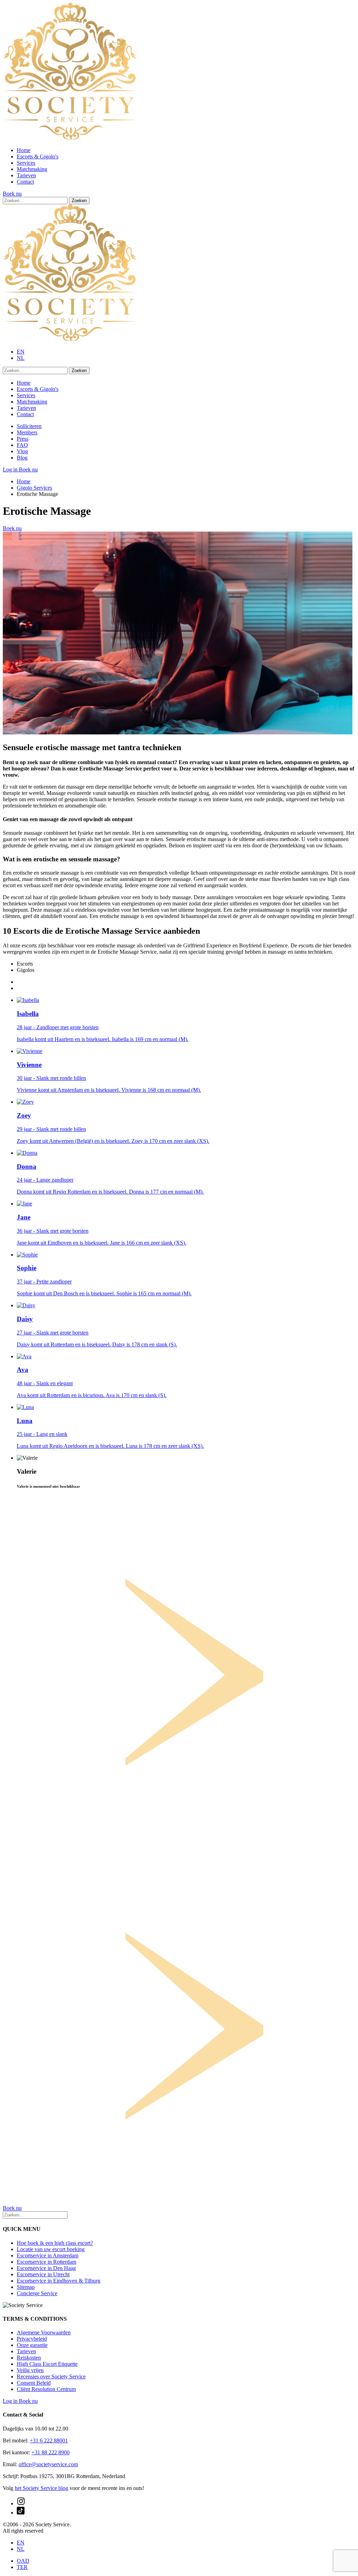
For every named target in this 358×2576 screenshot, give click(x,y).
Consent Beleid (34, 2383)
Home (24, 150)
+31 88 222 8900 (51, 2452)
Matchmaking (32, 169)
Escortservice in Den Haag (46, 2268)
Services (26, 163)
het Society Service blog (41, 2488)
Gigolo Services (34, 488)
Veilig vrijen (30, 2370)
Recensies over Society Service (51, 2376)
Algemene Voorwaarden (44, 2332)
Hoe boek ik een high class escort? (55, 2243)
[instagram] (21, 2503)
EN (21, 352)
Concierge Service (37, 2293)
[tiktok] (21, 2513)
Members (27, 432)
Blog (22, 458)
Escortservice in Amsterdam (48, 2255)
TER (22, 2567)
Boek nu (12, 194)
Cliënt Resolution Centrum (46, 2389)
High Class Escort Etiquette (47, 2364)
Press (23, 439)
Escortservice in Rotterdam (46, 2262)
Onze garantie (32, 2345)
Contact (25, 182)
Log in (11, 469)
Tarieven (26, 175)
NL (21, 358)
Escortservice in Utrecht (43, 2274)
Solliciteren (29, 426)
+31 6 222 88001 (49, 2440)
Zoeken (79, 201)
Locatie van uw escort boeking (51, 2249)
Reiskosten (29, 2358)
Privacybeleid (32, 2339)
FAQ (22, 445)
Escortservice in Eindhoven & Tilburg (59, 2281)
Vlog (22, 451)
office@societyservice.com (48, 2464)
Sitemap (26, 2287)
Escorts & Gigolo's (38, 156)
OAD (23, 2561)
